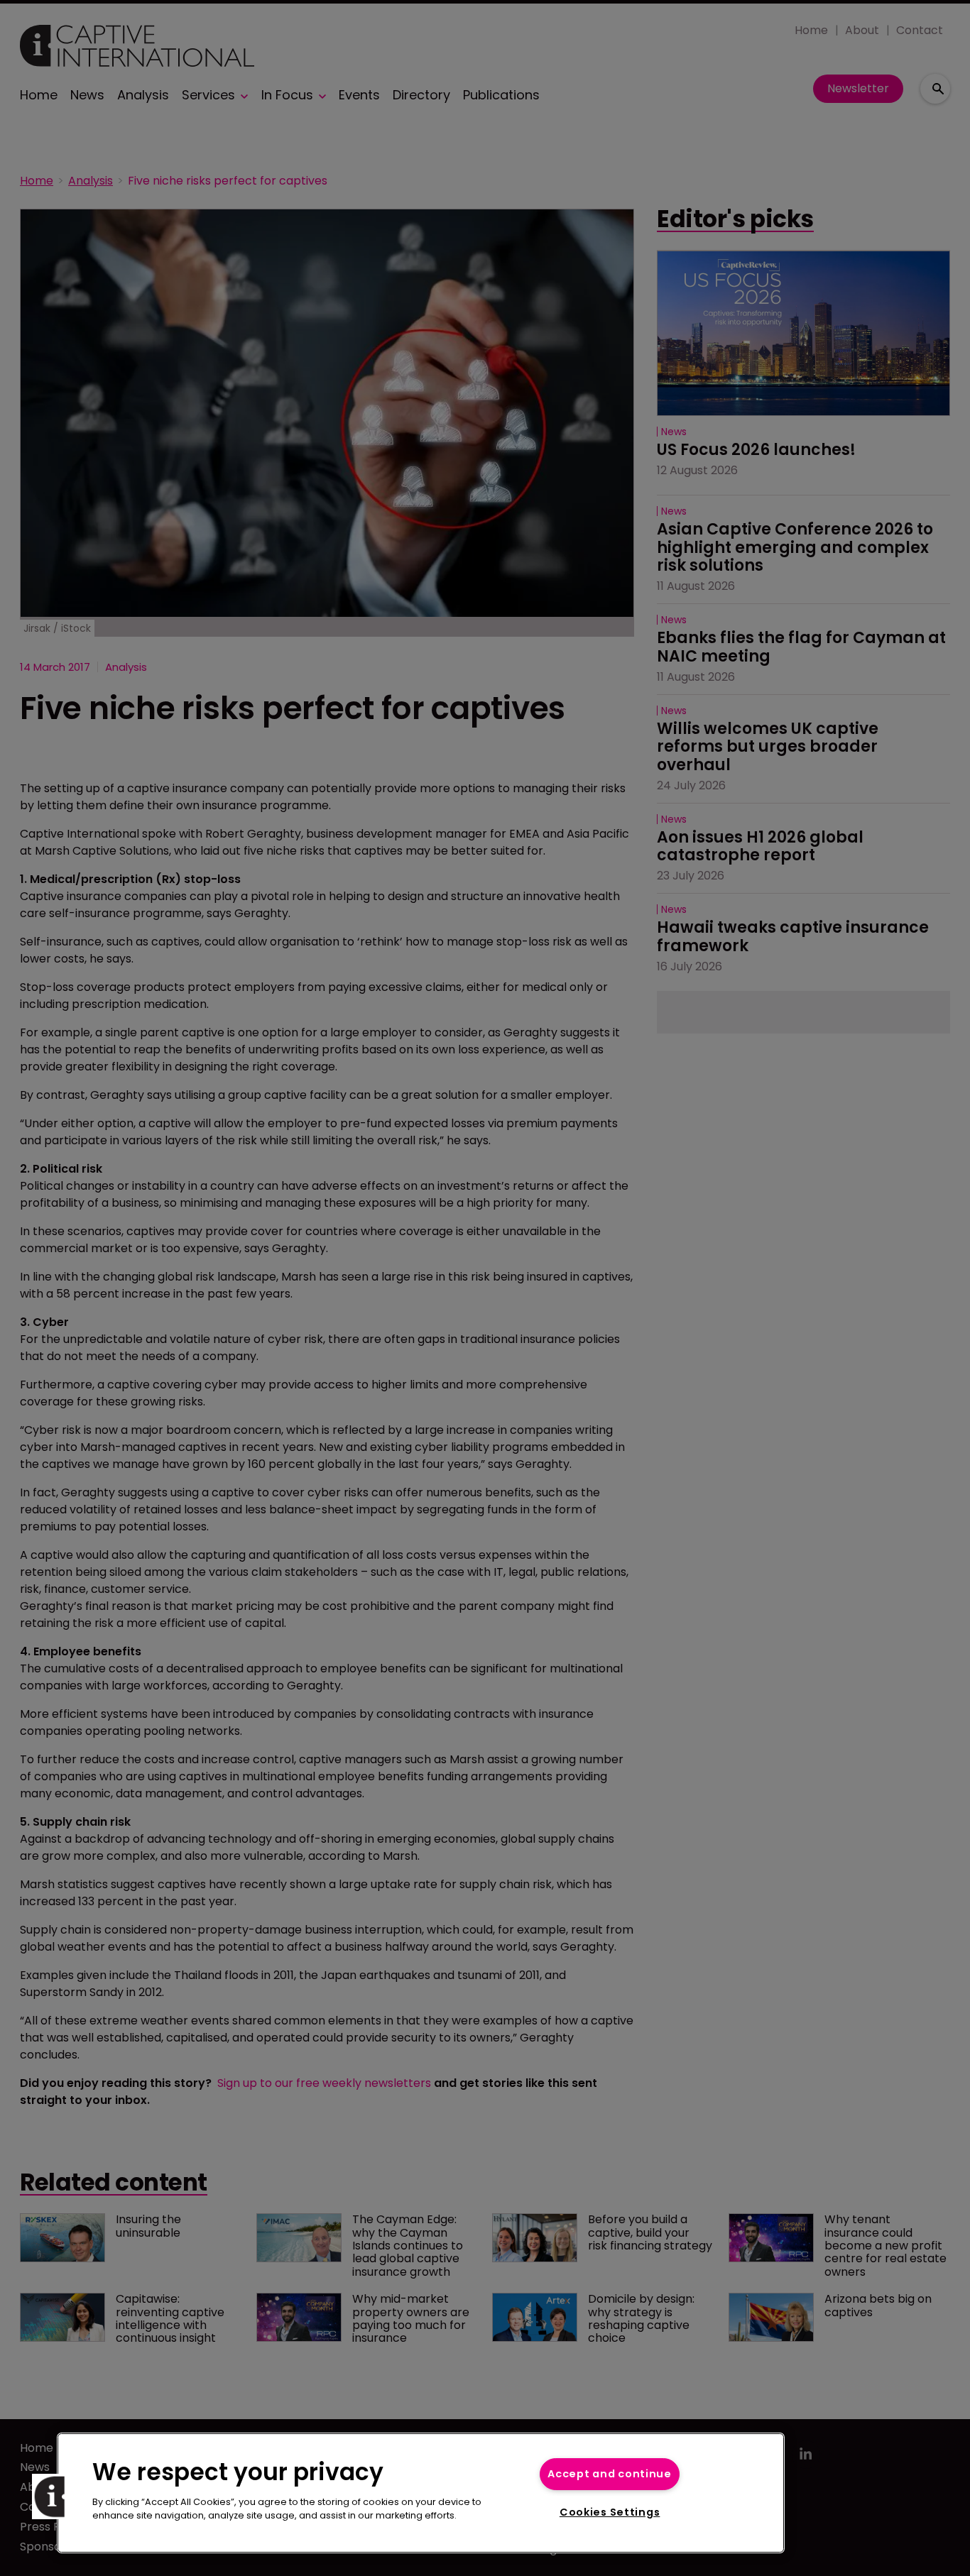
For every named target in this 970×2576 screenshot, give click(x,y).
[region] (421, 2493)
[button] (55, 2496)
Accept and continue (610, 2474)
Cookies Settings (610, 2512)
